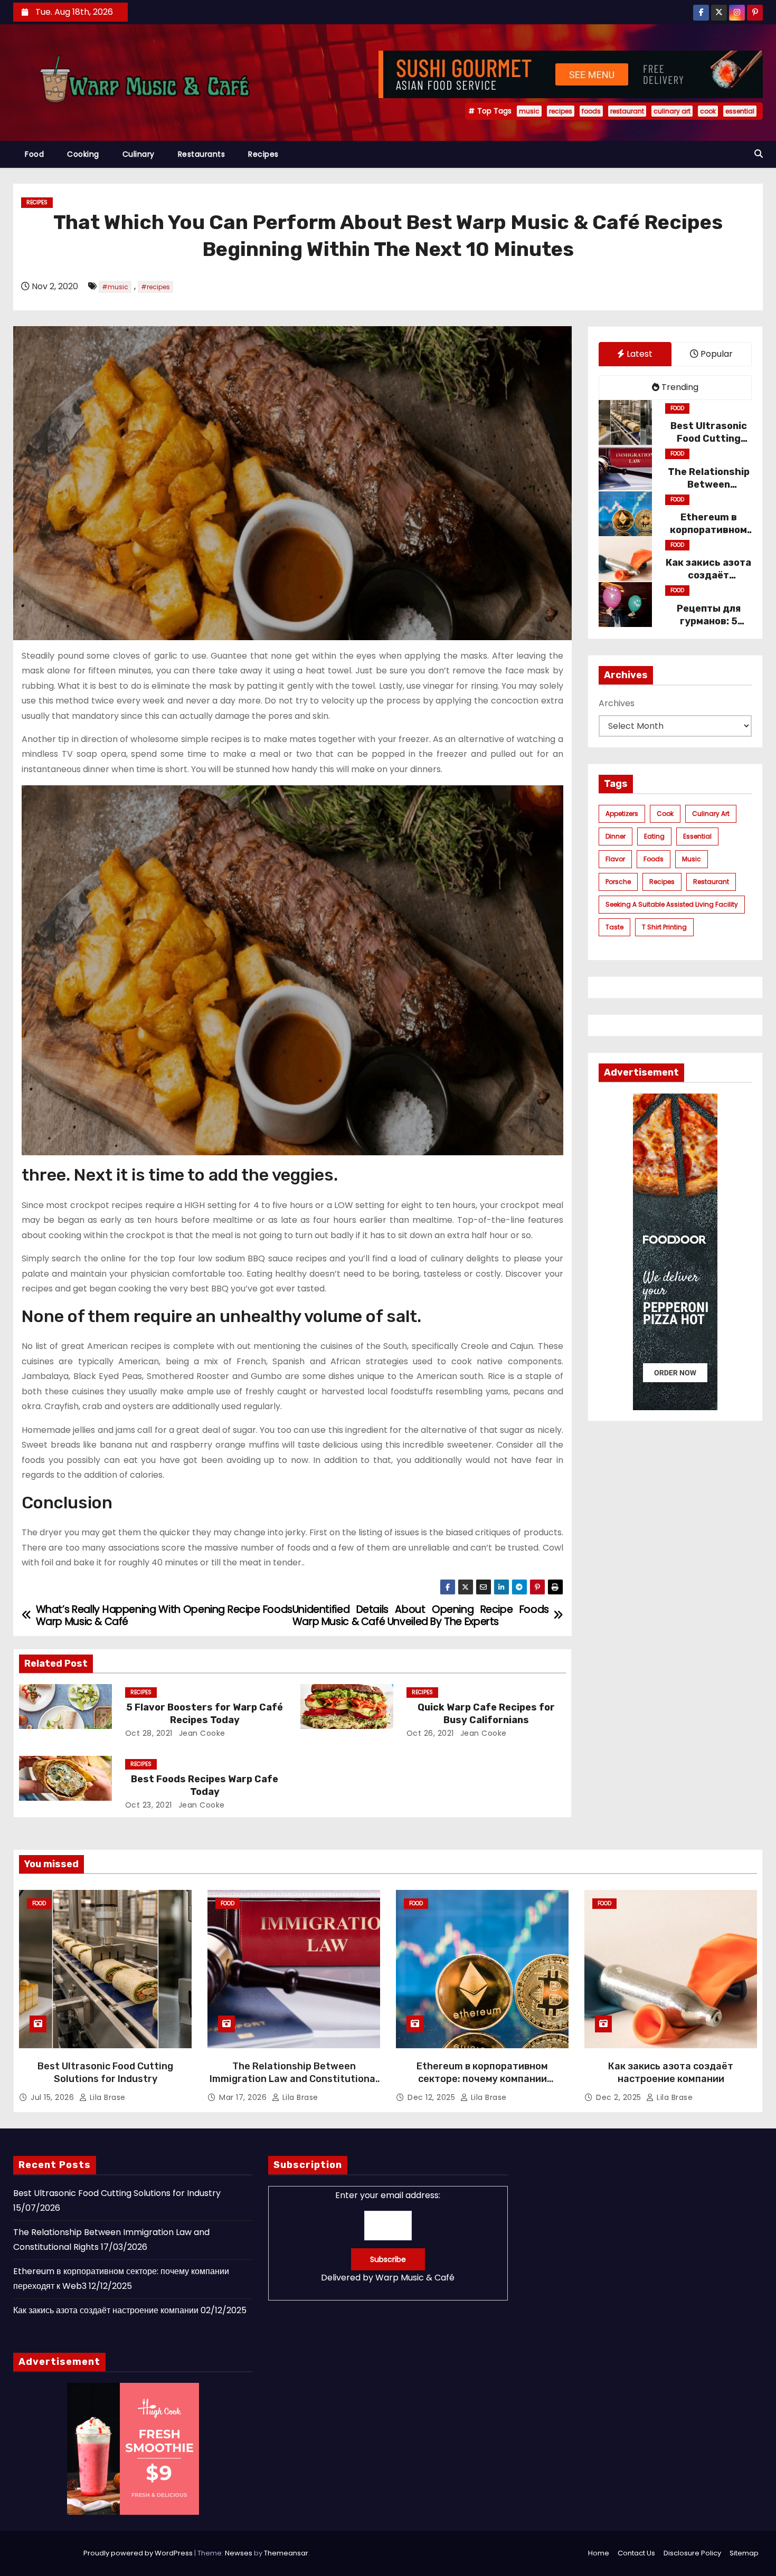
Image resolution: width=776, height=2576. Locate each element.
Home (599, 2553)
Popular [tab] (716, 354)
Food (34, 154)
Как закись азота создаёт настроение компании (671, 2073)
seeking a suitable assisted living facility (672, 904)
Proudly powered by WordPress (139, 2553)
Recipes (263, 154)
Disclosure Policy (692, 2553)
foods (591, 111)
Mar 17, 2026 (244, 2097)
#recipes (155, 287)
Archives (617, 703)
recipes (561, 111)
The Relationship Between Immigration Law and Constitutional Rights (294, 2079)
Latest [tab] (638, 354)
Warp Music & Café (415, 2278)
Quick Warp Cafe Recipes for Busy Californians (486, 1714)
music (529, 111)
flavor (615, 859)
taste (614, 927)
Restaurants (202, 154)
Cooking (83, 154)
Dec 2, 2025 (620, 2097)
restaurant (627, 111)
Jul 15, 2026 (54, 2097)
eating (654, 836)
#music (115, 287)
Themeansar (286, 2553)
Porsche (618, 882)
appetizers (622, 814)
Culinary (139, 154)
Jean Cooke (201, 1733)
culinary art (672, 111)
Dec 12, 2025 (433, 2097)
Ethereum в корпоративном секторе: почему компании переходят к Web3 (482, 2079)
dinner (616, 836)
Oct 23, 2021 (149, 1805)
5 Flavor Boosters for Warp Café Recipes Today (205, 1714)
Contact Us (636, 2553)
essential (740, 111)
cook (708, 111)
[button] (759, 154)
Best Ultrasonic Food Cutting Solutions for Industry (105, 2073)
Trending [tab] (679, 387)
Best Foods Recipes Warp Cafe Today (205, 1785)
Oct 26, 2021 (430, 1733)
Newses (239, 2553)
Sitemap (744, 2553)
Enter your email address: (388, 2236)
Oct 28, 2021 (149, 1733)
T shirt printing (664, 927)
